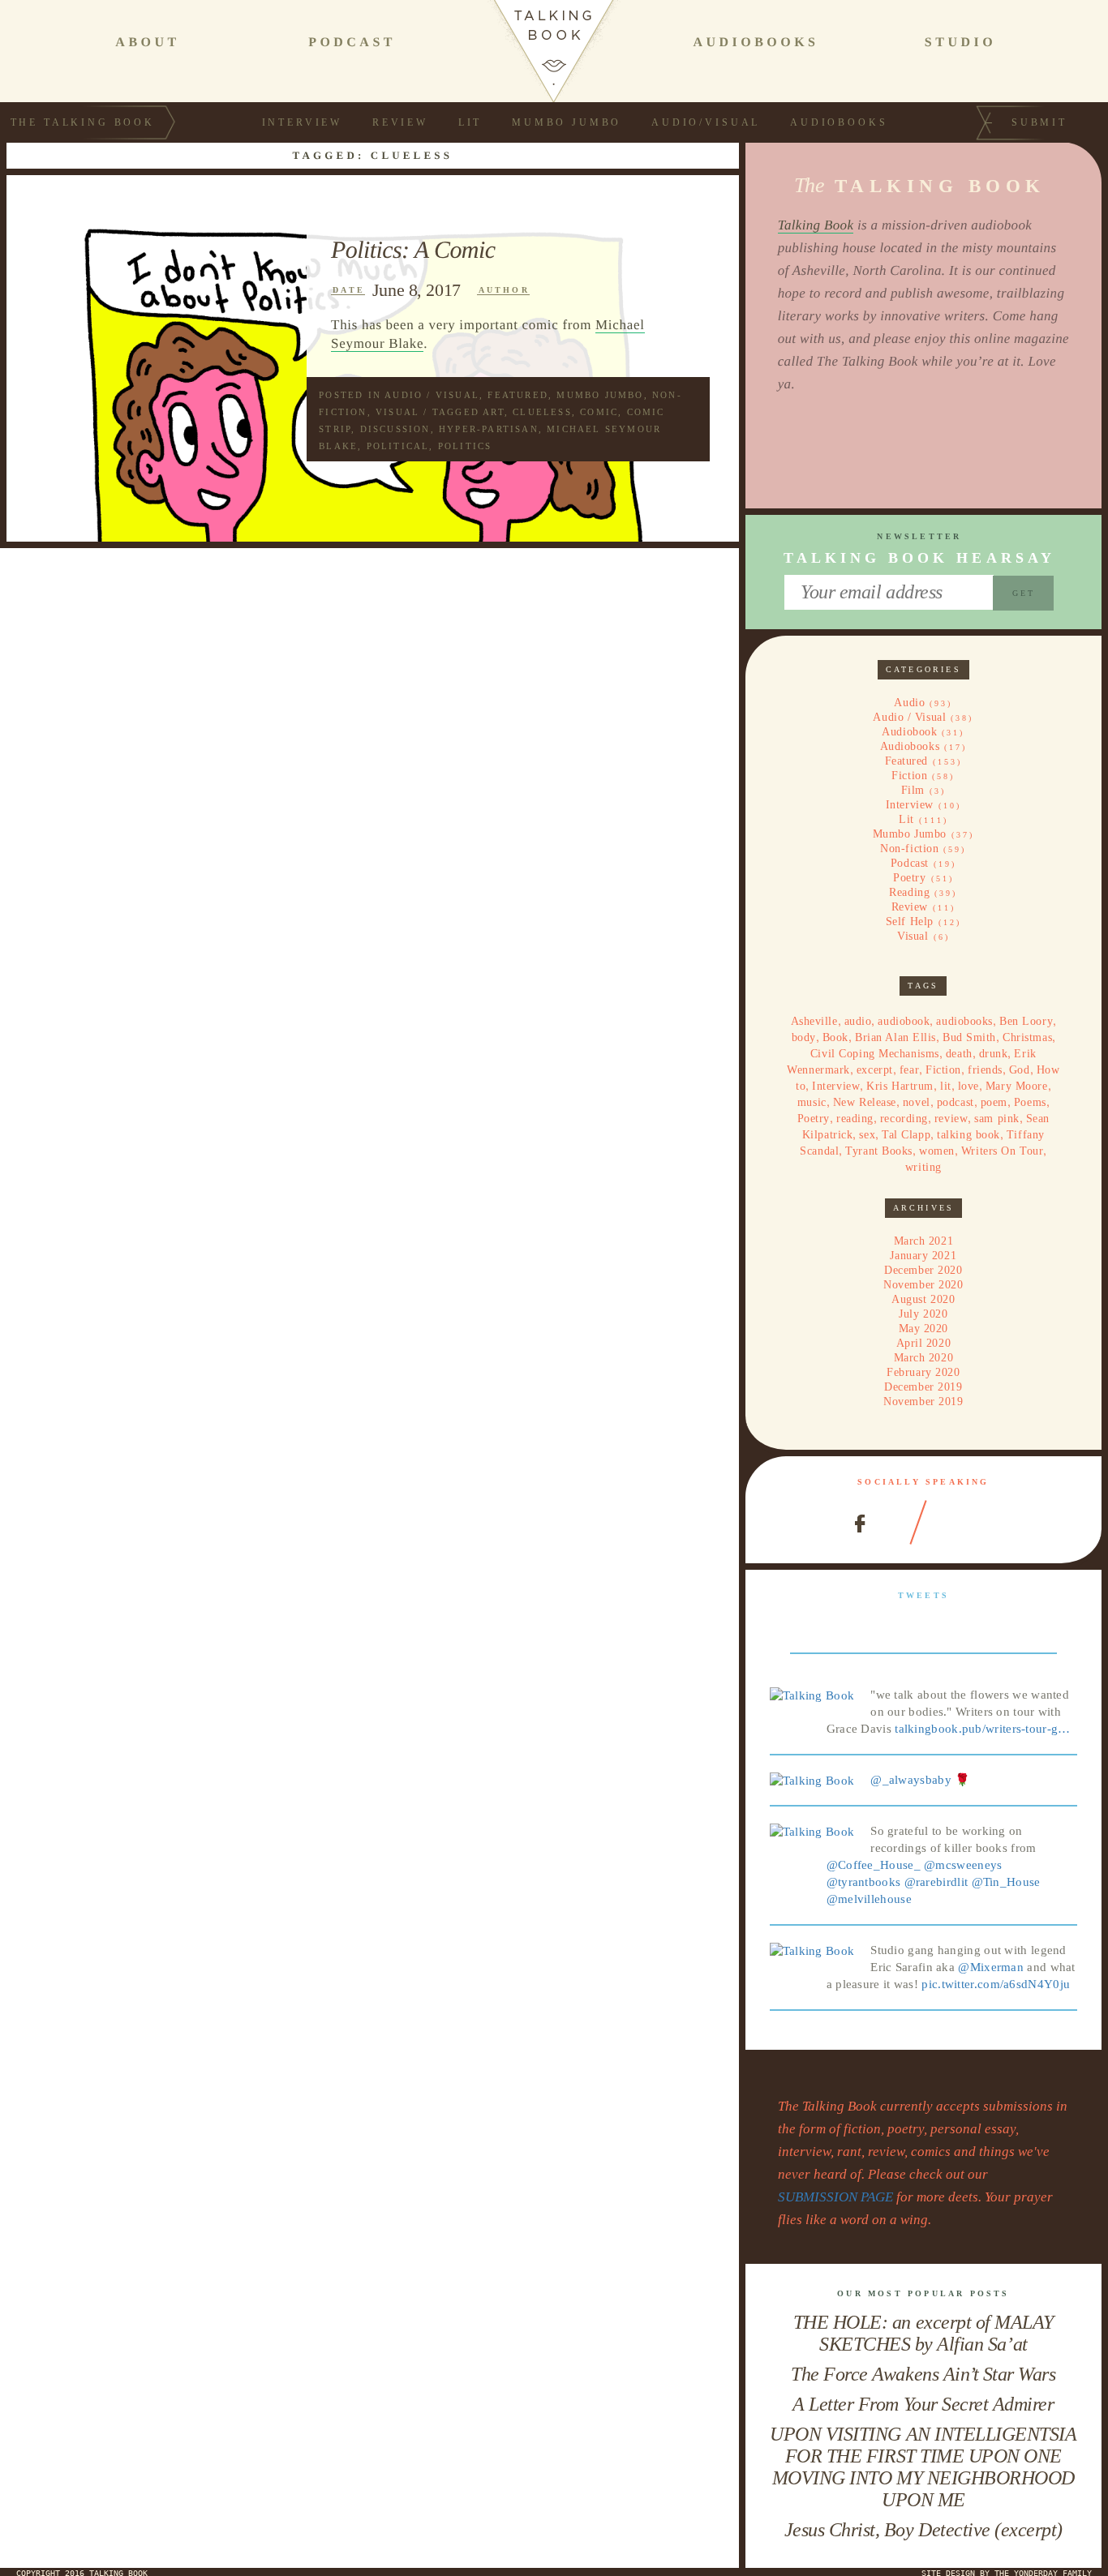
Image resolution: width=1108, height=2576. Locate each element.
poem (994, 1102)
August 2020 (923, 1299)
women (937, 1151)
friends (985, 1070)
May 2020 (923, 1329)
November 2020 (923, 1285)
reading (855, 1119)
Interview (303, 122)
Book (835, 1037)
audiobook (904, 1021)
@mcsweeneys (963, 1865)
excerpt (875, 1070)
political (398, 446)
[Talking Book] (812, 1695)
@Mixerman (991, 1967)
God (1020, 1070)
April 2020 (924, 1343)
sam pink (996, 1119)
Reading (909, 892)
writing (923, 1167)
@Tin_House (1006, 1882)
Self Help (910, 922)
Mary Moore (1017, 1086)
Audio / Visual (432, 395)
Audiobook (909, 732)
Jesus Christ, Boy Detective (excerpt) (923, 2530)
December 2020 (923, 1270)
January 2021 (923, 1256)
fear (909, 1070)
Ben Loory (1026, 1021)
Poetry (909, 878)
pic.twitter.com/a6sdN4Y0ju (996, 1984)
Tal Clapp (906, 1135)
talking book (968, 1135)
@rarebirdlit (936, 1882)
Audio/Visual (706, 122)
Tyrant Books (879, 1151)
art (494, 412)
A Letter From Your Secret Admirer (923, 2404)
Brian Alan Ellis (895, 1037)
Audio (909, 703)
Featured (518, 395)
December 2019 (923, 1387)
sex (867, 1135)
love (968, 1086)
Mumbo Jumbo (567, 122)
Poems (1030, 1102)
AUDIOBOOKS (756, 43)
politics (465, 446)
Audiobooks (839, 122)
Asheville (814, 1021)
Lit (470, 122)
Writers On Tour (1002, 1151)
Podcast (910, 863)
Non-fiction (909, 849)
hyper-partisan (489, 429)
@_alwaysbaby (911, 1780)
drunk (994, 1054)
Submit (1039, 122)
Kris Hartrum (900, 1086)
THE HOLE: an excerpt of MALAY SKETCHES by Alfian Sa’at (923, 2333)
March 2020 (924, 1358)
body (804, 1037)
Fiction (909, 776)
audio (858, 1021)
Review (400, 122)
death (959, 1054)
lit (946, 1086)
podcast (956, 1102)
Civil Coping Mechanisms (875, 1054)
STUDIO (960, 43)
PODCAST (352, 43)
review (951, 1119)
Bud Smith (969, 1037)
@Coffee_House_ (874, 1865)
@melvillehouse (869, 1899)
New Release (865, 1102)
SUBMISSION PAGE (835, 2197)
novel (917, 1102)
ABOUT (147, 43)
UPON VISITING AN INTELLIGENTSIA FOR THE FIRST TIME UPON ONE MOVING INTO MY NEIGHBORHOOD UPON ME (923, 2467)
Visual (397, 412)
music (812, 1102)
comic (599, 412)
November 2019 (923, 1402)
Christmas (1027, 1037)
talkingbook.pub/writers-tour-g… (982, 1729)
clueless (542, 412)
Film (913, 790)
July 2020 (923, 1314)
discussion (395, 429)
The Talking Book (83, 122)
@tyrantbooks (864, 1882)
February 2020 (923, 1372)
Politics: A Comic (413, 250)
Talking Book (816, 225)
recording (904, 1119)
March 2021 (924, 1241)
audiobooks (964, 1021)
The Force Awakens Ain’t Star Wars (923, 2374)
